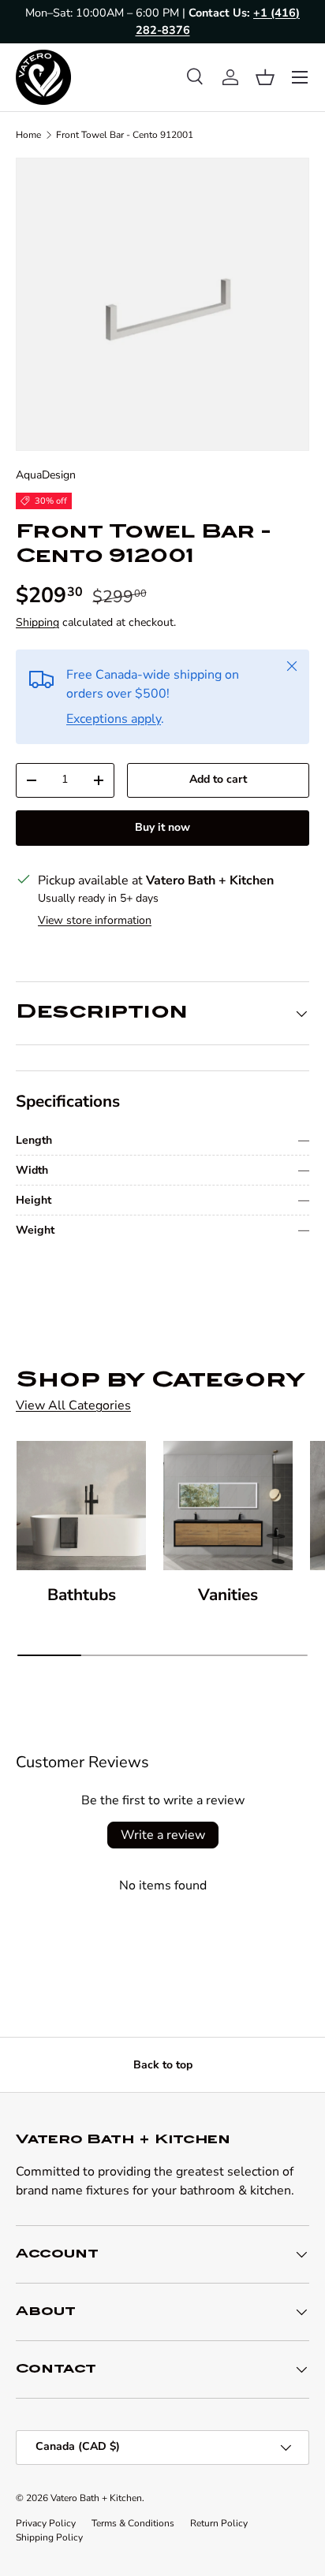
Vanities (228, 1595)
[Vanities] (228, 1506)
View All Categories (73, 1405)
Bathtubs (82, 1595)
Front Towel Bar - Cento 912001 (125, 135)
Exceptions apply (114, 719)
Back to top (163, 2065)
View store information (95, 920)
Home (28, 135)
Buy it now (162, 827)
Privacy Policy (46, 2523)
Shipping (37, 622)
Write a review (163, 1835)
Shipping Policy (49, 2537)
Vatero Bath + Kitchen (96, 2498)
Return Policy (219, 2523)
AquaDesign (46, 475)
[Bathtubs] (81, 1506)
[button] (265, 77)
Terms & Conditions (133, 2523)
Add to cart (218, 779)
